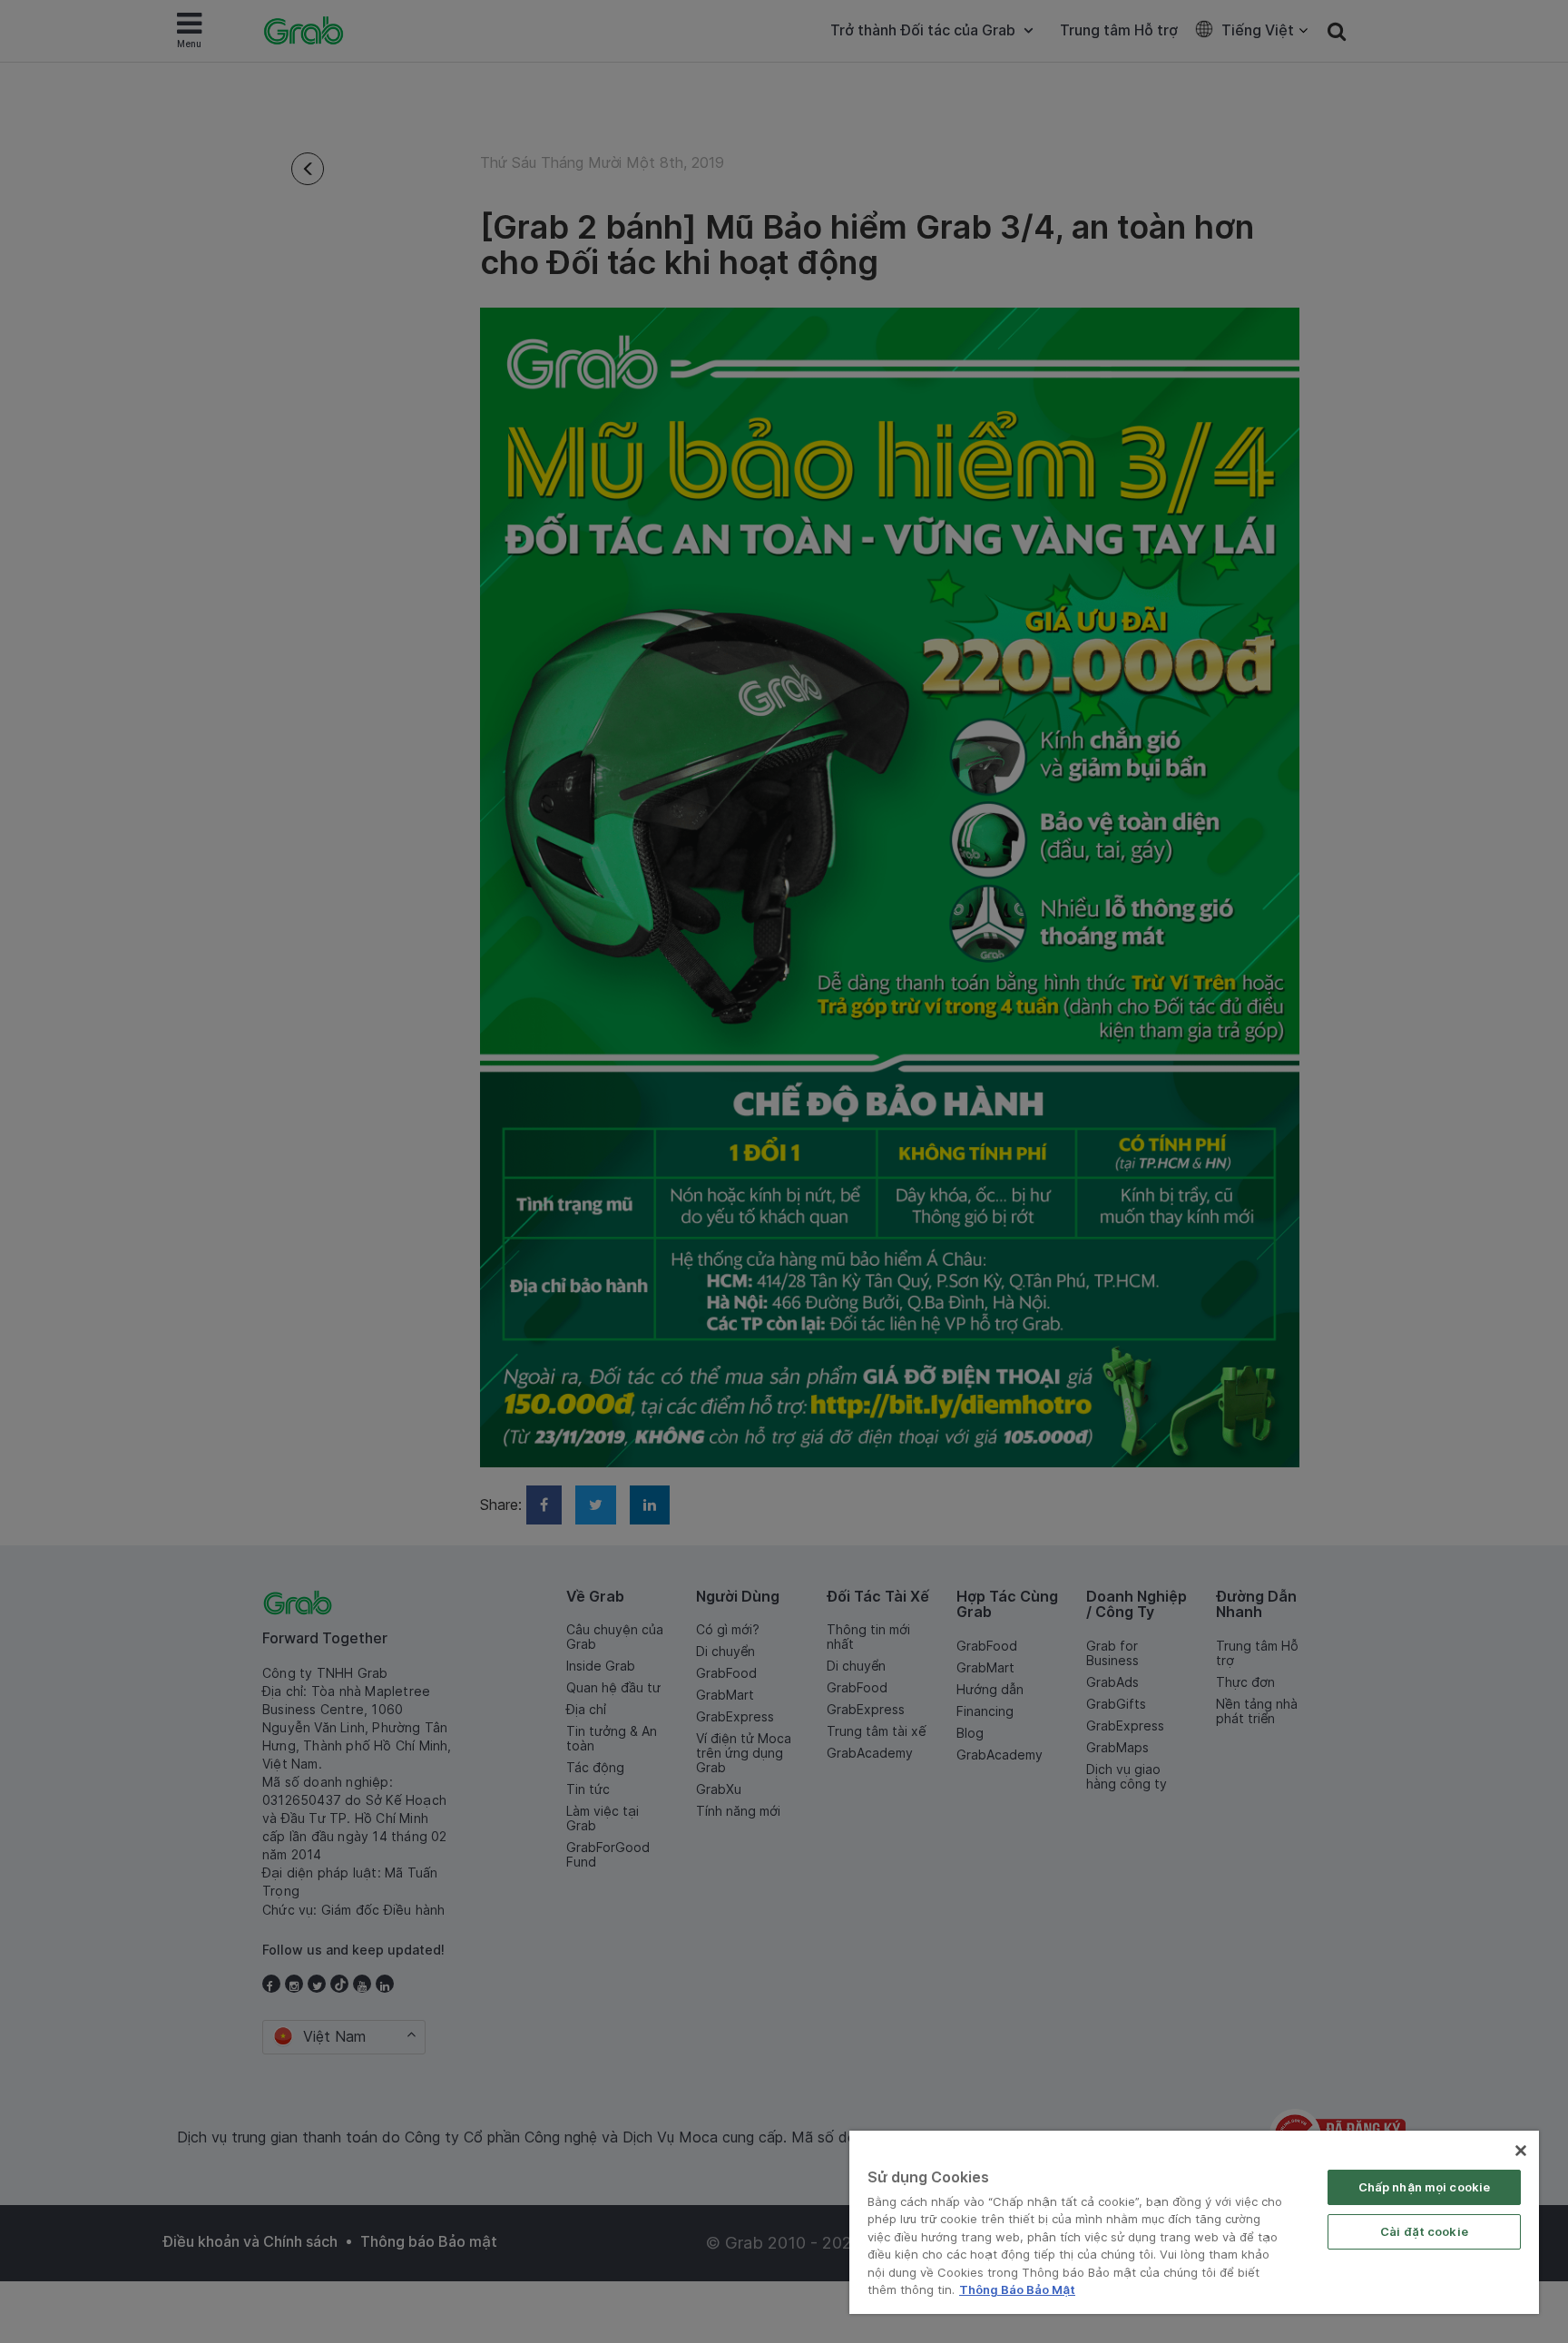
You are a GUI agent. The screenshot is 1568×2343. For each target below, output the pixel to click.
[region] (1194, 2222)
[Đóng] (1521, 2151)
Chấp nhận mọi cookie (1425, 2187)
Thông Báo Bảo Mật (1017, 2289)
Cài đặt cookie (1424, 2231)
